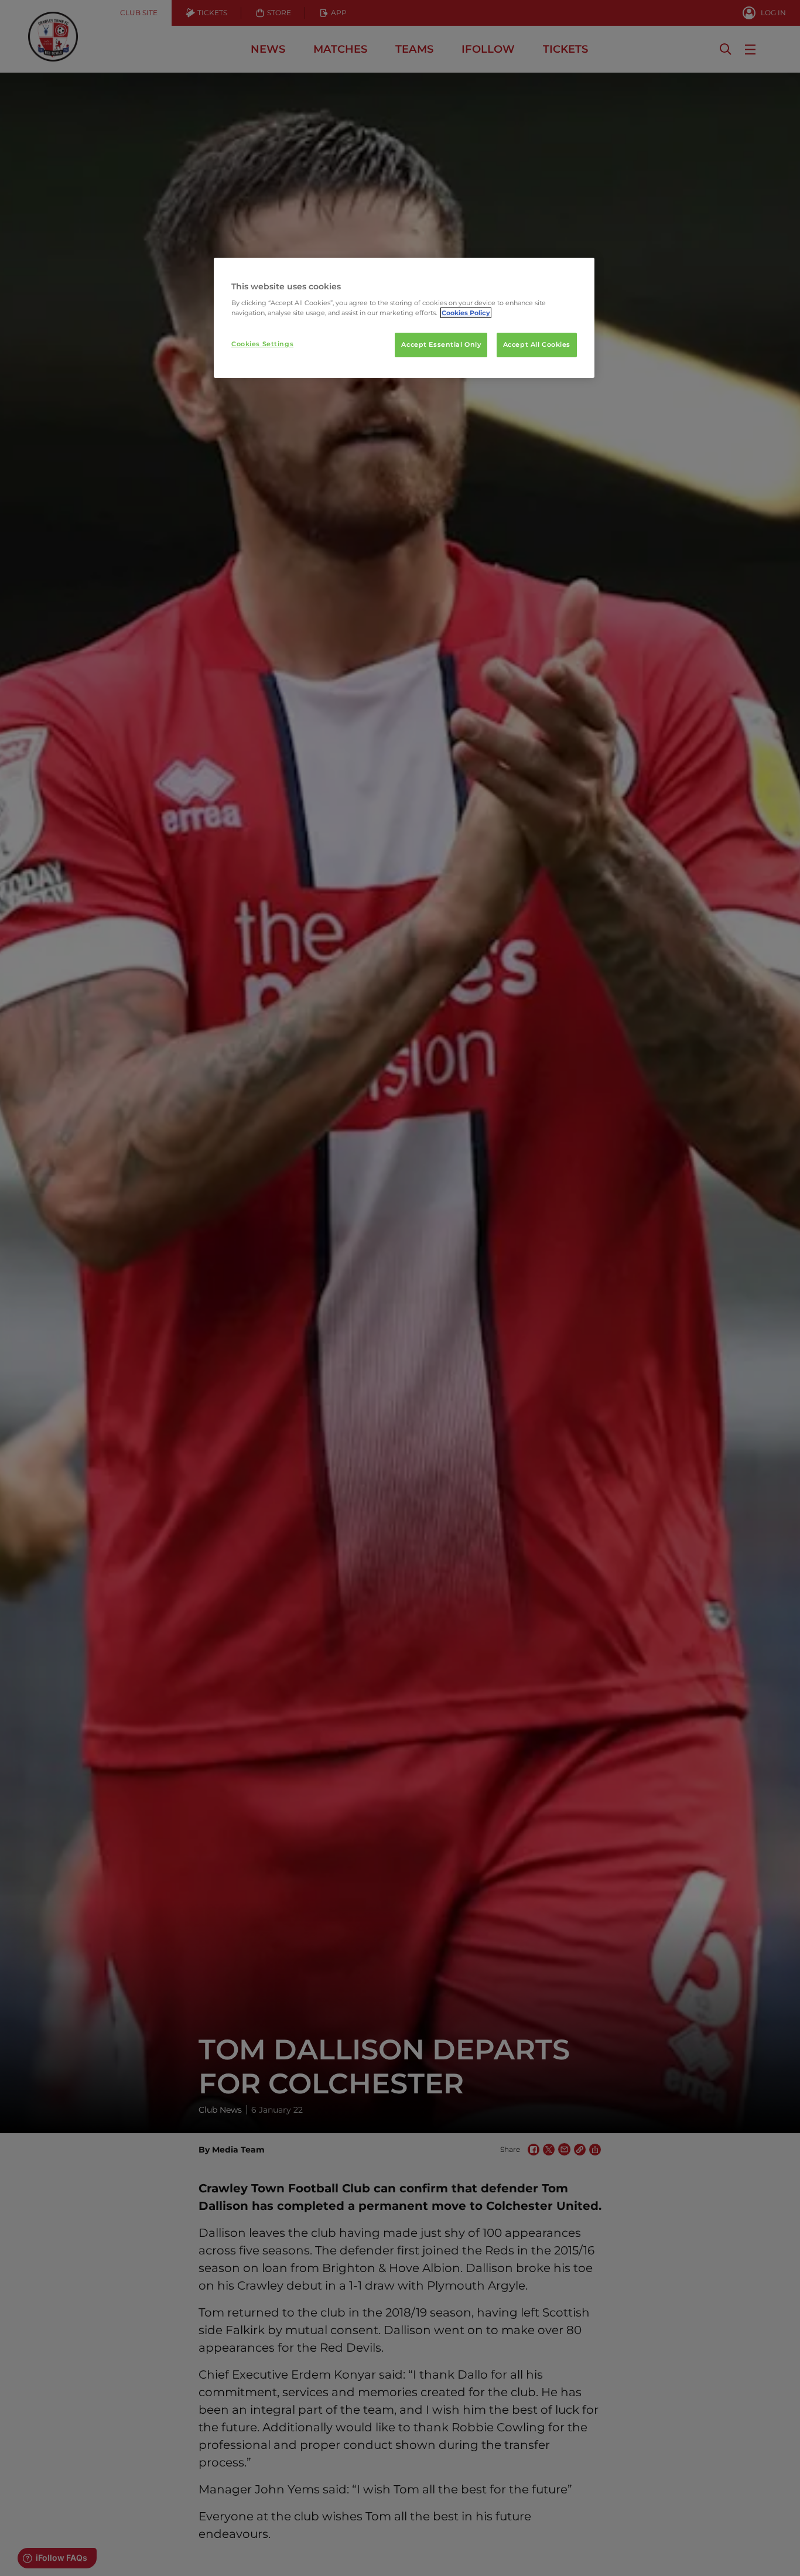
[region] (404, 318)
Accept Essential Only (441, 345)
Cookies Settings (262, 344)
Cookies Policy (466, 313)
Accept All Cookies (537, 345)
